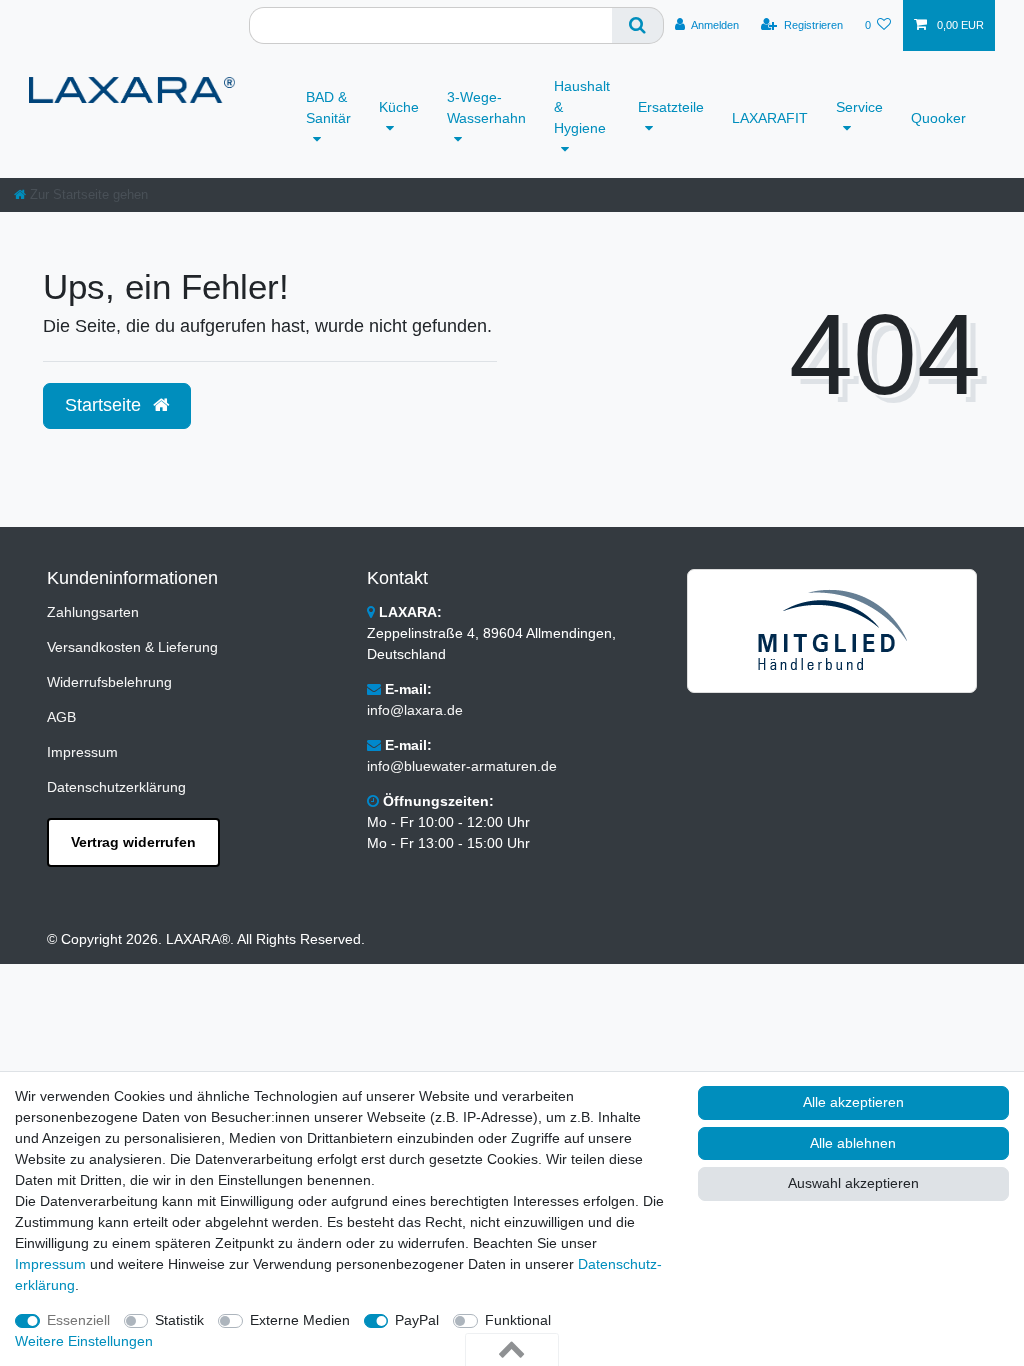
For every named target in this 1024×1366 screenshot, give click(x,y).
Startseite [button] (105, 405)
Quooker (938, 118)
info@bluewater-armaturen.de (462, 766)
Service (859, 107)
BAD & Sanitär (328, 107)
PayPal (417, 1320)
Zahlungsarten (93, 612)
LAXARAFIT (770, 118)
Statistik (179, 1320)
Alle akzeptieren (853, 1102)
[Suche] (638, 25)
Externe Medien (300, 1320)
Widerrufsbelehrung (109, 682)
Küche (399, 107)
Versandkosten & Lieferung (132, 647)
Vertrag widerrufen (133, 842)
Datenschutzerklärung (116, 787)
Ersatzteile (671, 107)
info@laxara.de (415, 710)
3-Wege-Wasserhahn (486, 107)
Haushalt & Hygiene (582, 107)
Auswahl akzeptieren (853, 1183)
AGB (61, 717)
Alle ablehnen (853, 1143)
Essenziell (78, 1320)
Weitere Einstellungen (84, 1341)
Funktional (518, 1320)
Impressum (82, 752)
